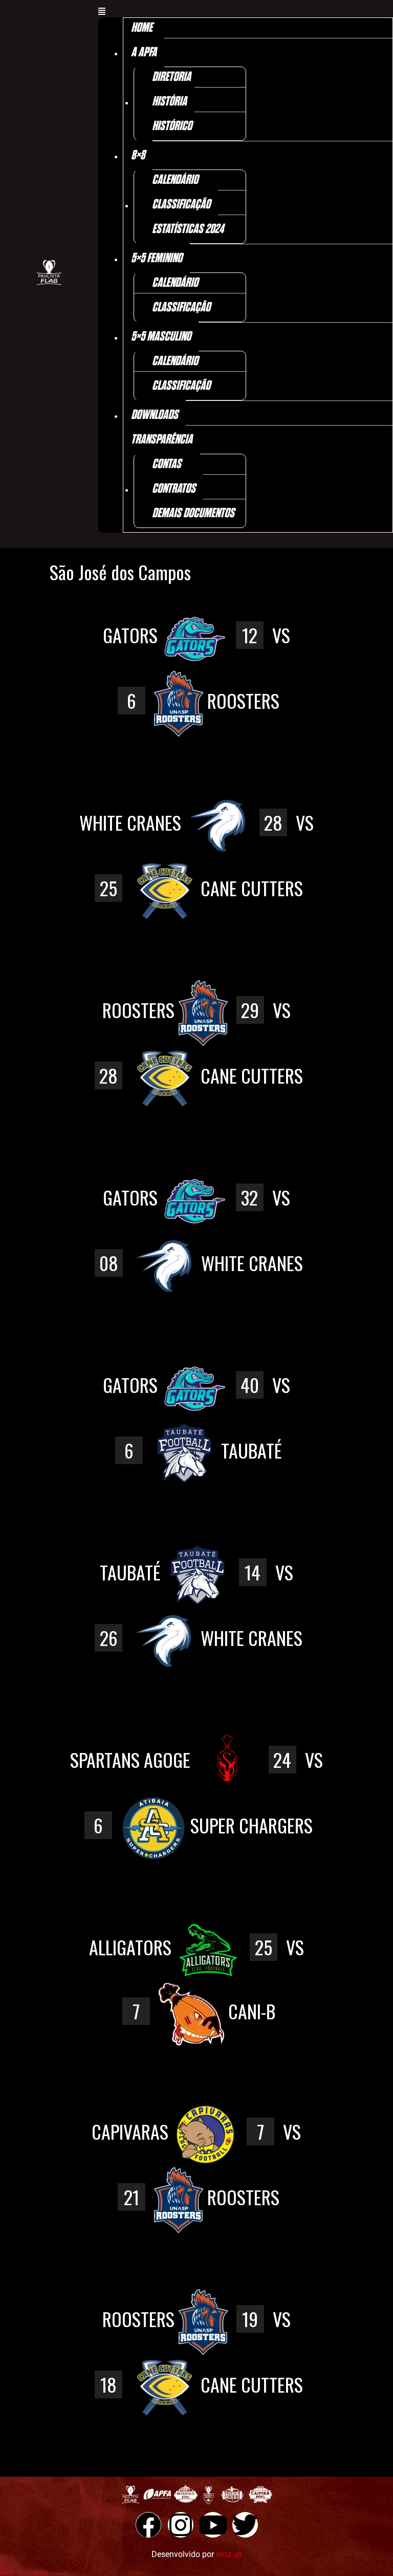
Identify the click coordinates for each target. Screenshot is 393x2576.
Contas (167, 464)
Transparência (162, 440)
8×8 (138, 155)
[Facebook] (148, 2525)
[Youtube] (213, 2525)
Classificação (181, 205)
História (169, 102)
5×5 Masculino (161, 337)
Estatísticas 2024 (188, 229)
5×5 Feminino (157, 258)
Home (142, 28)
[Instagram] (181, 2525)
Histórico (172, 126)
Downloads (155, 415)
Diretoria (171, 77)
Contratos (174, 489)
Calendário (175, 180)
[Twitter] (245, 2525)
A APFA (144, 52)
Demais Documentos (193, 513)
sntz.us (229, 2554)
